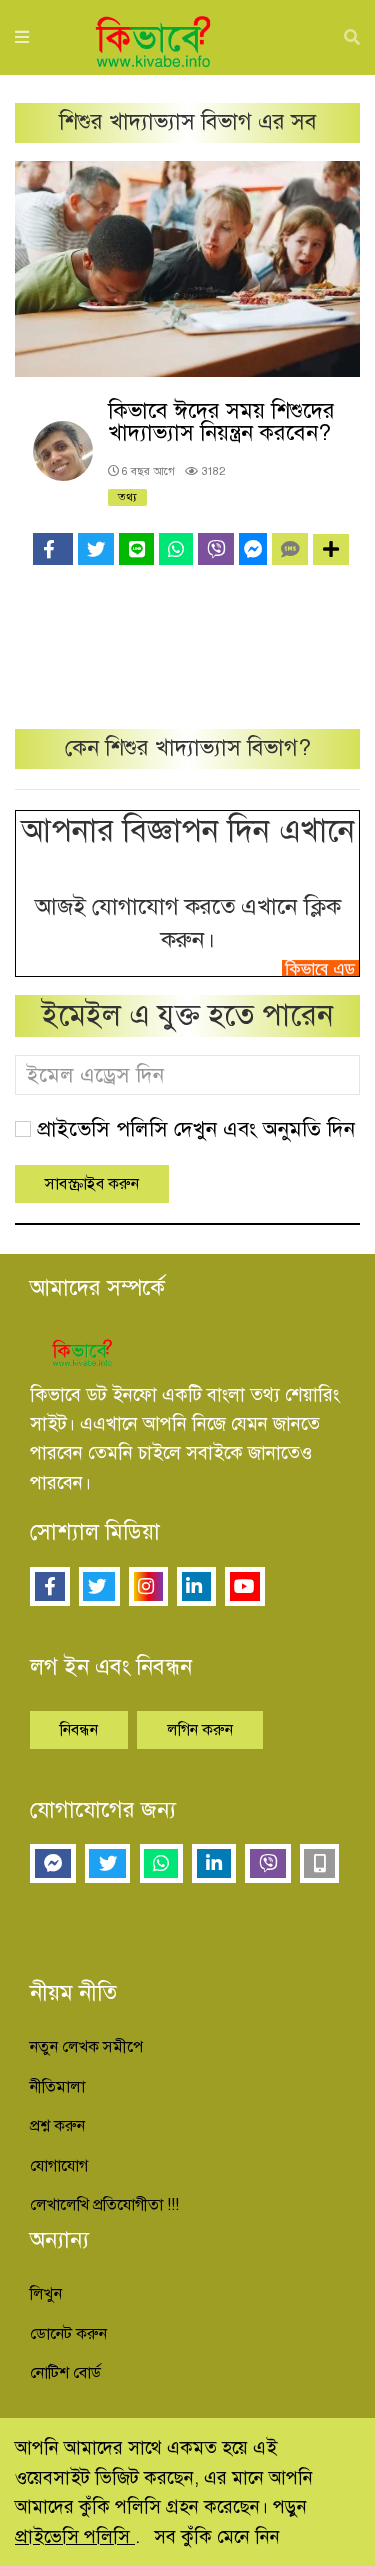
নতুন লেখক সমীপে (86, 2047)
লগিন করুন (200, 1730)
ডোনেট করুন (68, 2334)
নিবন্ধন (79, 1730)
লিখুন (46, 2294)
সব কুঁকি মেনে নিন (217, 2536)
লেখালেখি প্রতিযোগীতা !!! (104, 2205)
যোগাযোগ (59, 2166)
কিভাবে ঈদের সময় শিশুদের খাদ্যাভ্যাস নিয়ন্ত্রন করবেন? (221, 421)
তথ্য (127, 497)
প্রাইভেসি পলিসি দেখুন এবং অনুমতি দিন (196, 1129)
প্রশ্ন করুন (57, 2126)
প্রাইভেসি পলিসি (75, 2536)
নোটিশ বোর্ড (65, 2373)
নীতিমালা (57, 2087)
